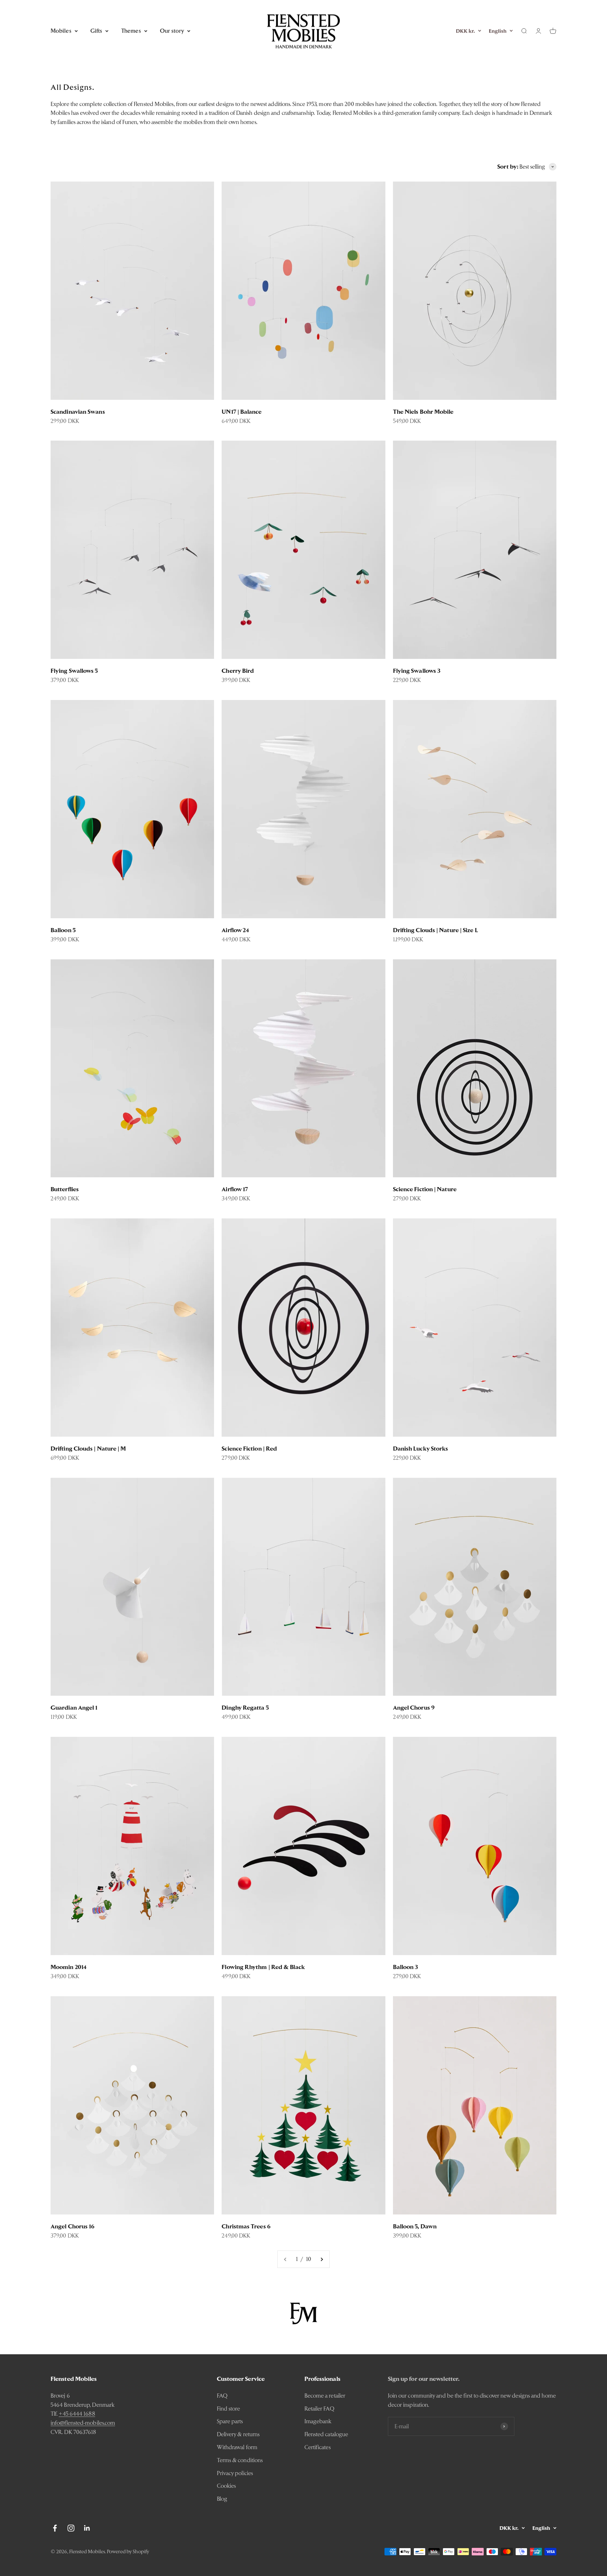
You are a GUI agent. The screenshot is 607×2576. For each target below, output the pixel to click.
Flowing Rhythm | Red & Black (263, 1967)
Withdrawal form (237, 2447)
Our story (172, 31)
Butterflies (65, 1189)
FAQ (222, 2396)
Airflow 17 (235, 1189)
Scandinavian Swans (78, 412)
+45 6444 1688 (77, 2414)
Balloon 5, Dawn (415, 2226)
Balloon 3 (406, 1967)
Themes (131, 31)
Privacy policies (235, 2473)
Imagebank (318, 2421)
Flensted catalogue (326, 2434)
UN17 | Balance (242, 412)
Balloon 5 (63, 930)
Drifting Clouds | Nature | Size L (435, 930)
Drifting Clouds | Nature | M (88, 1449)
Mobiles (61, 31)
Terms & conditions (240, 2460)
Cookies (227, 2486)
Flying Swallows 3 (417, 671)
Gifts (96, 31)
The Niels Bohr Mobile (423, 412)
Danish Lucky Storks (421, 1449)
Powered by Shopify (128, 2551)
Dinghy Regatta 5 (245, 1708)
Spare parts (230, 2421)
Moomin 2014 (69, 1967)
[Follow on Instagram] (71, 2528)
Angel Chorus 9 (414, 1708)
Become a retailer (325, 2396)
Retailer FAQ (319, 2409)
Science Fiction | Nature (425, 1189)
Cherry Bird (238, 671)
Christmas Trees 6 (246, 2226)
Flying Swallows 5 (74, 671)
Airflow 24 (235, 930)
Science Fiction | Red (249, 1449)
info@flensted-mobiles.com (83, 2423)
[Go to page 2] (322, 2259)
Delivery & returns (238, 2434)
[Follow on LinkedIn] (87, 2528)
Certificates (318, 2447)
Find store (229, 2409)
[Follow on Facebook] (55, 2528)
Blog (222, 2499)
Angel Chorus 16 (73, 2226)
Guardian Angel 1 (74, 1708)
